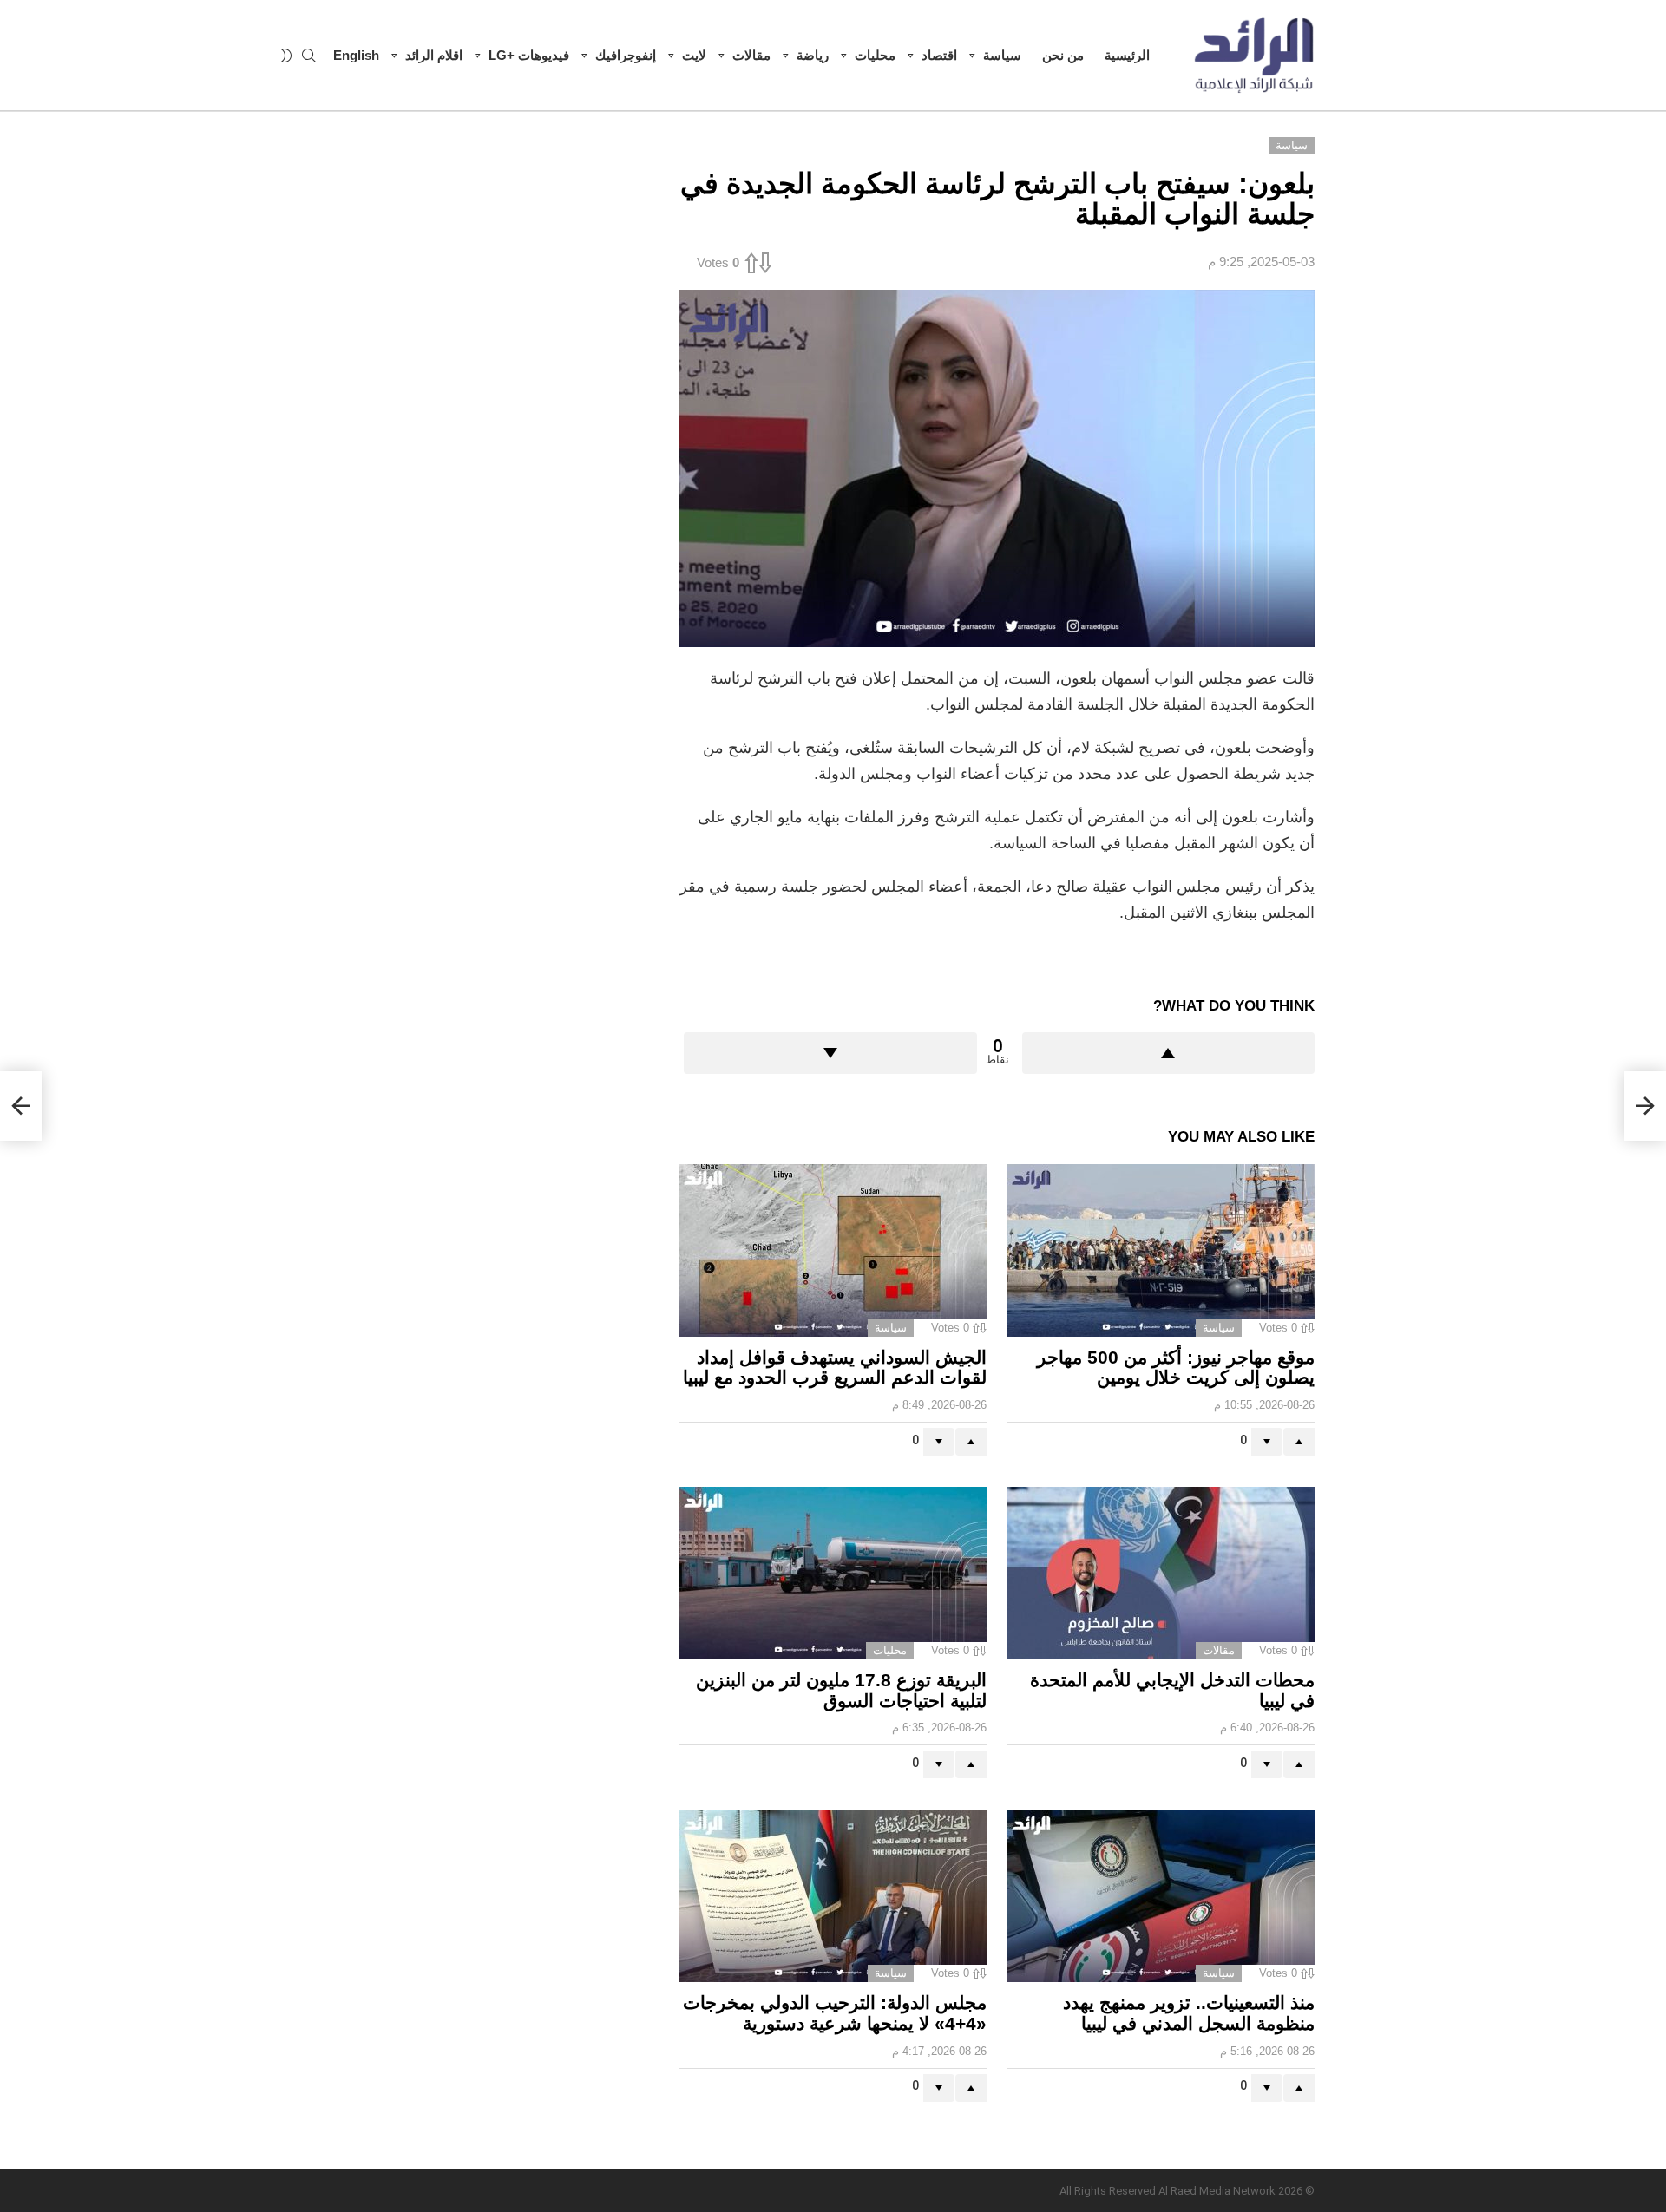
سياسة (1002, 55)
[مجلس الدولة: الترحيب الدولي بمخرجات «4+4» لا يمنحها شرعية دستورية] (833, 1896)
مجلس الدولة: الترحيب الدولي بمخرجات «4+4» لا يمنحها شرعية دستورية (835, 2013)
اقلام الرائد (434, 55)
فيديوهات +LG (529, 55)
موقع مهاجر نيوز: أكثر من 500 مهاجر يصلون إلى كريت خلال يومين (1176, 1368)
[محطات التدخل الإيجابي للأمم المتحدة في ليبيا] (1161, 1573)
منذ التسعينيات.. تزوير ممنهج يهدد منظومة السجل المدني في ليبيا (1189, 2013)
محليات (875, 55)
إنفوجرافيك (626, 55)
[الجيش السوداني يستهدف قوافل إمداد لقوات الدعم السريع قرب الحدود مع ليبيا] (833, 1250)
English (356, 55)
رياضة (813, 55)
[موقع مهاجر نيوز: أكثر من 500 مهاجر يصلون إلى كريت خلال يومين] (1161, 1250)
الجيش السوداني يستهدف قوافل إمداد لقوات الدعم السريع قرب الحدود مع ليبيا (835, 1368)
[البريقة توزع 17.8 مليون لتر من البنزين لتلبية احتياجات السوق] (833, 1573)
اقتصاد (939, 55)
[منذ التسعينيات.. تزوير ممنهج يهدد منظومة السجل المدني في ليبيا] (1161, 1896)
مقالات (751, 55)
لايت (694, 55)
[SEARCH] (309, 56)
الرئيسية (1127, 55)
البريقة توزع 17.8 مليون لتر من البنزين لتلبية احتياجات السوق (841, 1690)
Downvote (830, 1053)
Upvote (1169, 1053)
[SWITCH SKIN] (286, 56)
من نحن (1063, 55)
